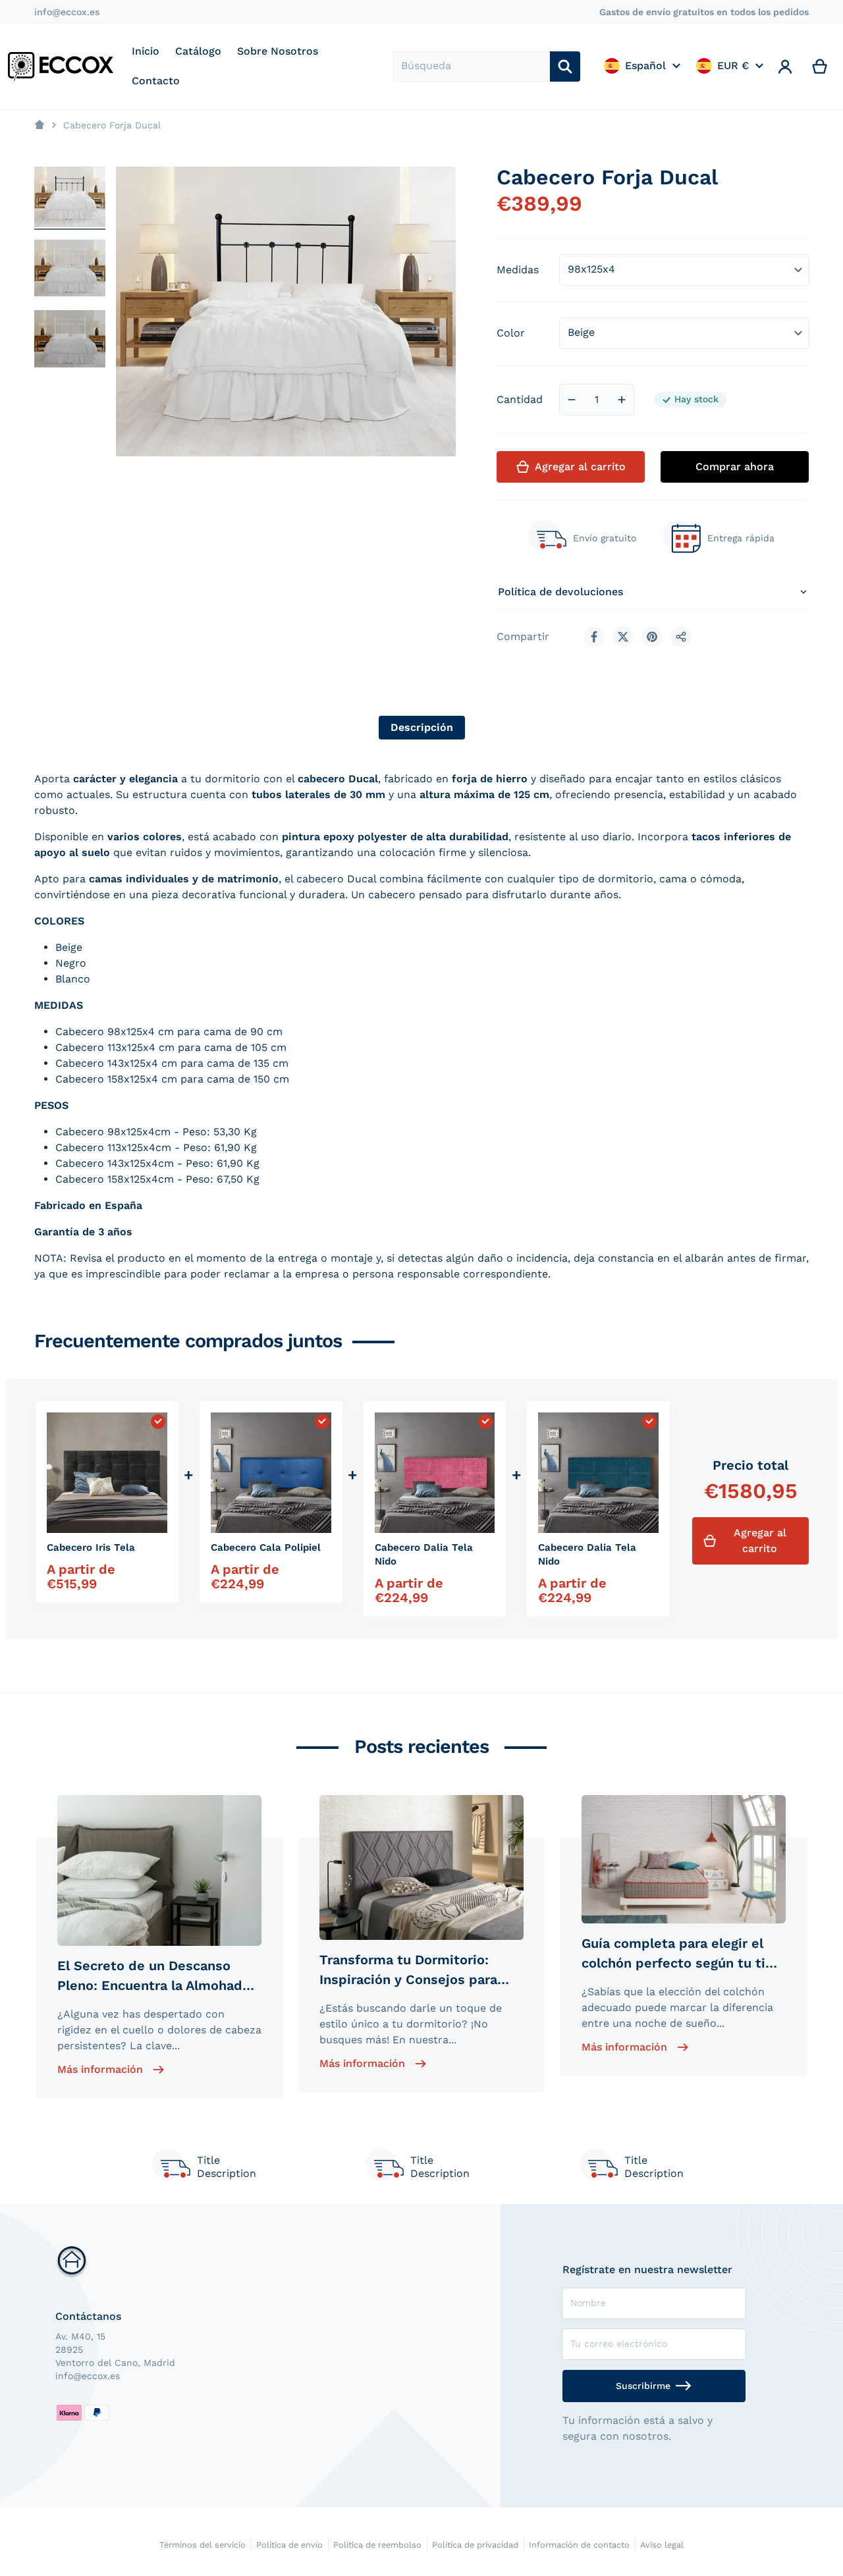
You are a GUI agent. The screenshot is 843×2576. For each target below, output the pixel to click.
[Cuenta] (785, 67)
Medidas (518, 270)
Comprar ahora (735, 467)
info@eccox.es (67, 12)
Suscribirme (643, 2386)
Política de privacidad (475, 2545)
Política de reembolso (377, 2545)
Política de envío (289, 2545)
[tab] (422, 728)
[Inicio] (40, 125)
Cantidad (520, 399)
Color (511, 333)
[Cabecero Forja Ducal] (70, 197)
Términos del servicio (203, 2545)
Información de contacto (579, 2545)
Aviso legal (662, 2545)
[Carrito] (820, 67)
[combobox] (472, 67)
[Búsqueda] (565, 67)
